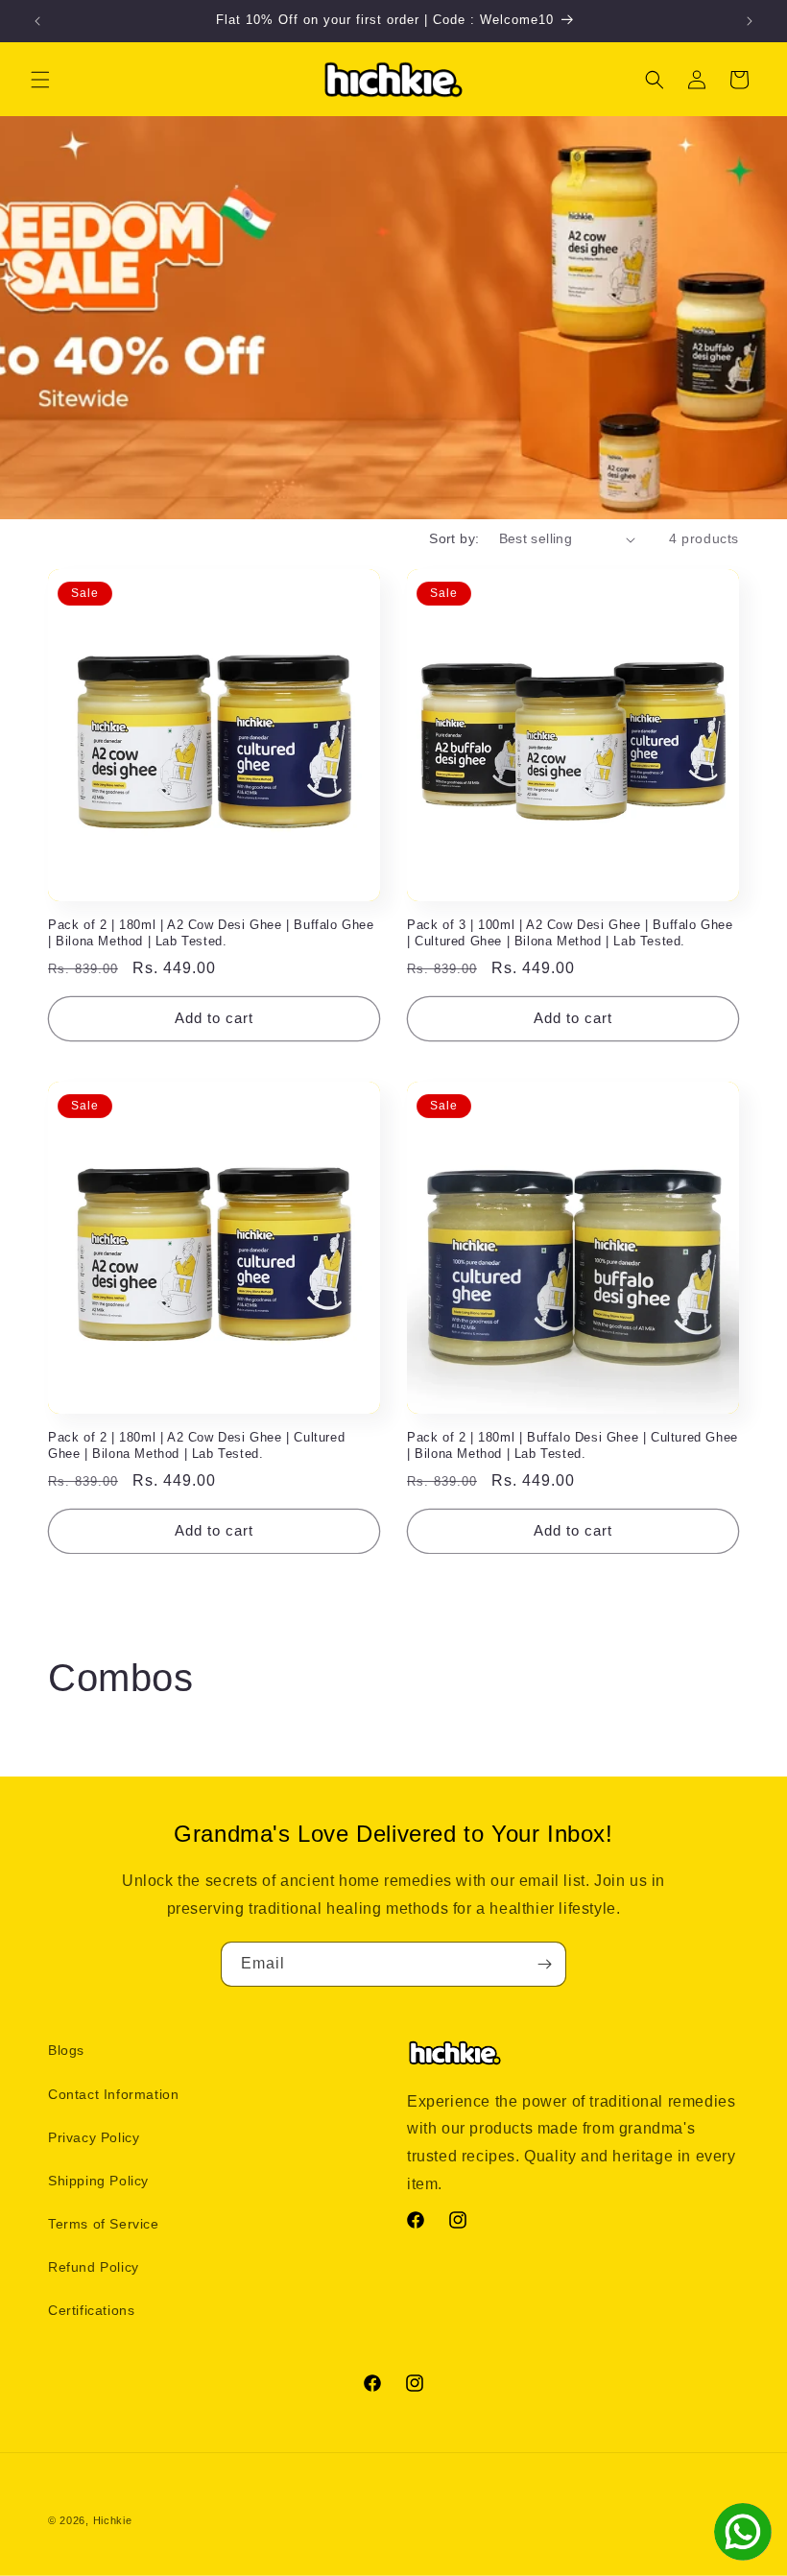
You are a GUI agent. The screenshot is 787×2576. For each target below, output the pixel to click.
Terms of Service (104, 2224)
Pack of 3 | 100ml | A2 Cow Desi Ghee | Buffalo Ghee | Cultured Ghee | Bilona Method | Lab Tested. (570, 933)
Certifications (91, 2310)
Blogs (66, 2050)
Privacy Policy (94, 2137)
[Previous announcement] (37, 21)
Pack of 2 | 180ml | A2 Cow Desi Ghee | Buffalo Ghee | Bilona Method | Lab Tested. (211, 933)
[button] (40, 80)
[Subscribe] (544, 1964)
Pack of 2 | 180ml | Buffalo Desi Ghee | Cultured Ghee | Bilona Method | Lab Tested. (572, 1445)
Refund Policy (94, 2267)
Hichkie (113, 2520)
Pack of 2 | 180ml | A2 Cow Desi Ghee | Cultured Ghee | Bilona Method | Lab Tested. (196, 1445)
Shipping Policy (98, 2181)
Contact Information (113, 2094)
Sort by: (454, 538)
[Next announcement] (750, 21)
